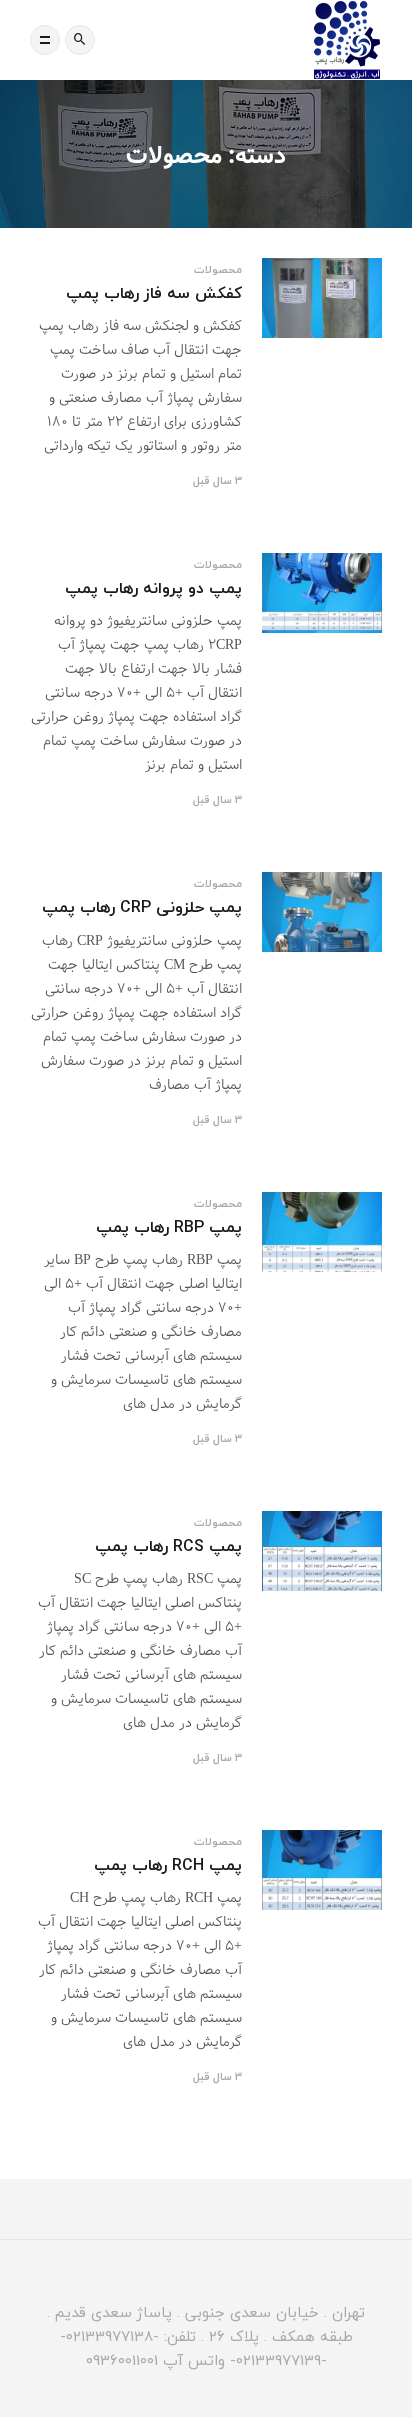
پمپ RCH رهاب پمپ (168, 1865)
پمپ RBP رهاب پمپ (169, 1227)
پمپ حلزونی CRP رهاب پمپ (142, 907)
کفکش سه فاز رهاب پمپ (154, 293)
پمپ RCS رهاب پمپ (168, 1546)
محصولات (218, 269)
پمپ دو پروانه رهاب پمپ (153, 588)
